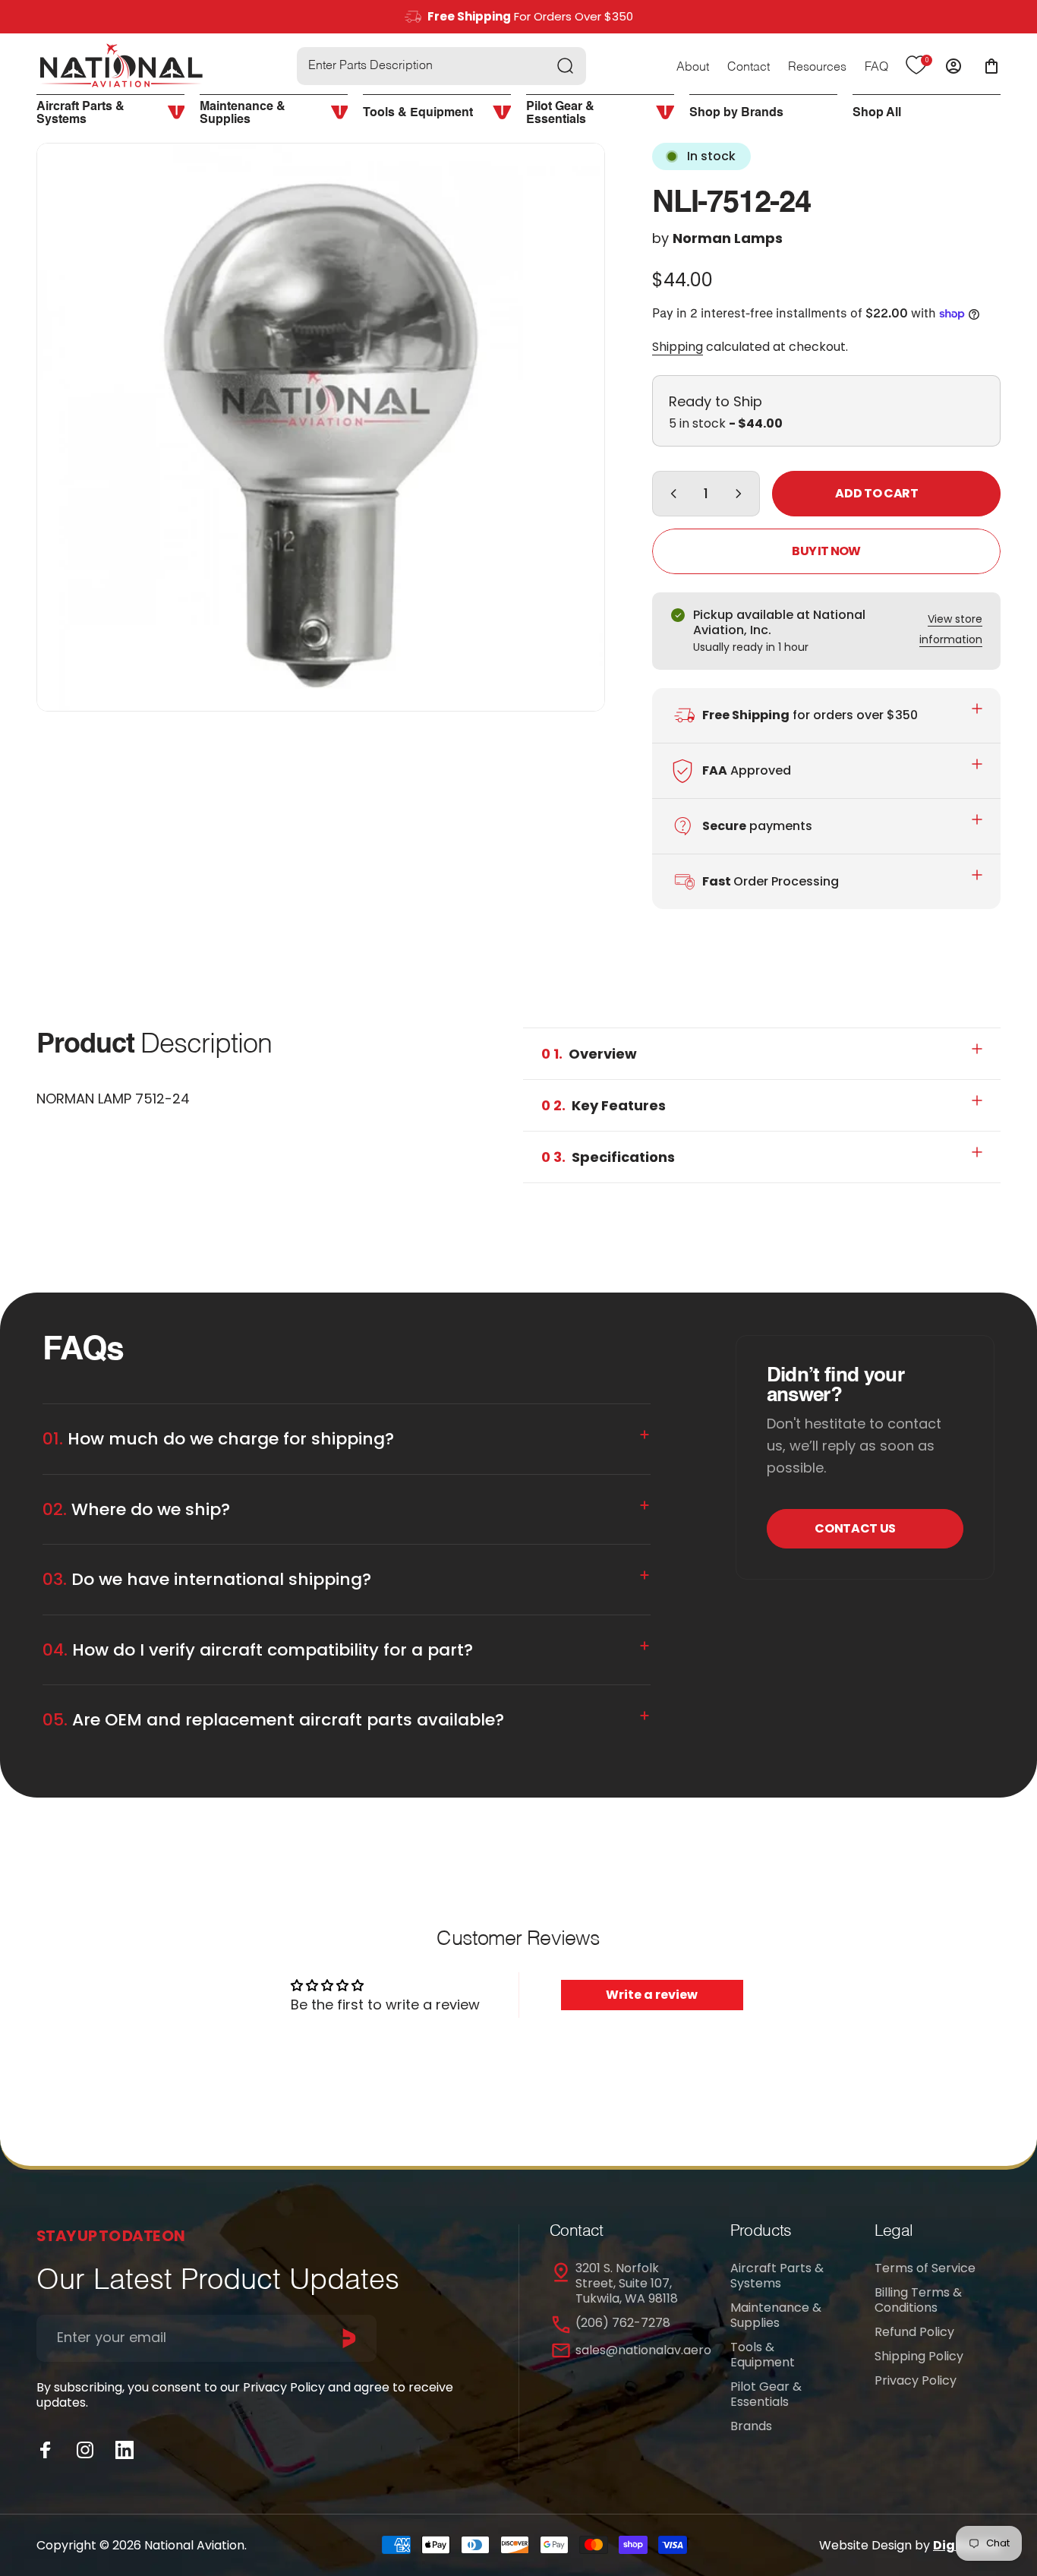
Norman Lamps (728, 238)
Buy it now (826, 551)
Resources (817, 68)
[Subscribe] (349, 2338)
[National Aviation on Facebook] (46, 2450)
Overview (589, 1054)
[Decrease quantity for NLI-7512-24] (670, 494)
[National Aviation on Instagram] (85, 2450)
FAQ (876, 68)
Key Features (604, 1105)
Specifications (608, 1157)
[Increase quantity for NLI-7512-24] (742, 494)
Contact (749, 68)
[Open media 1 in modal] (321, 427)
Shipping (678, 347)
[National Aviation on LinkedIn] (125, 2450)
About (693, 68)
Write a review (652, 1995)
